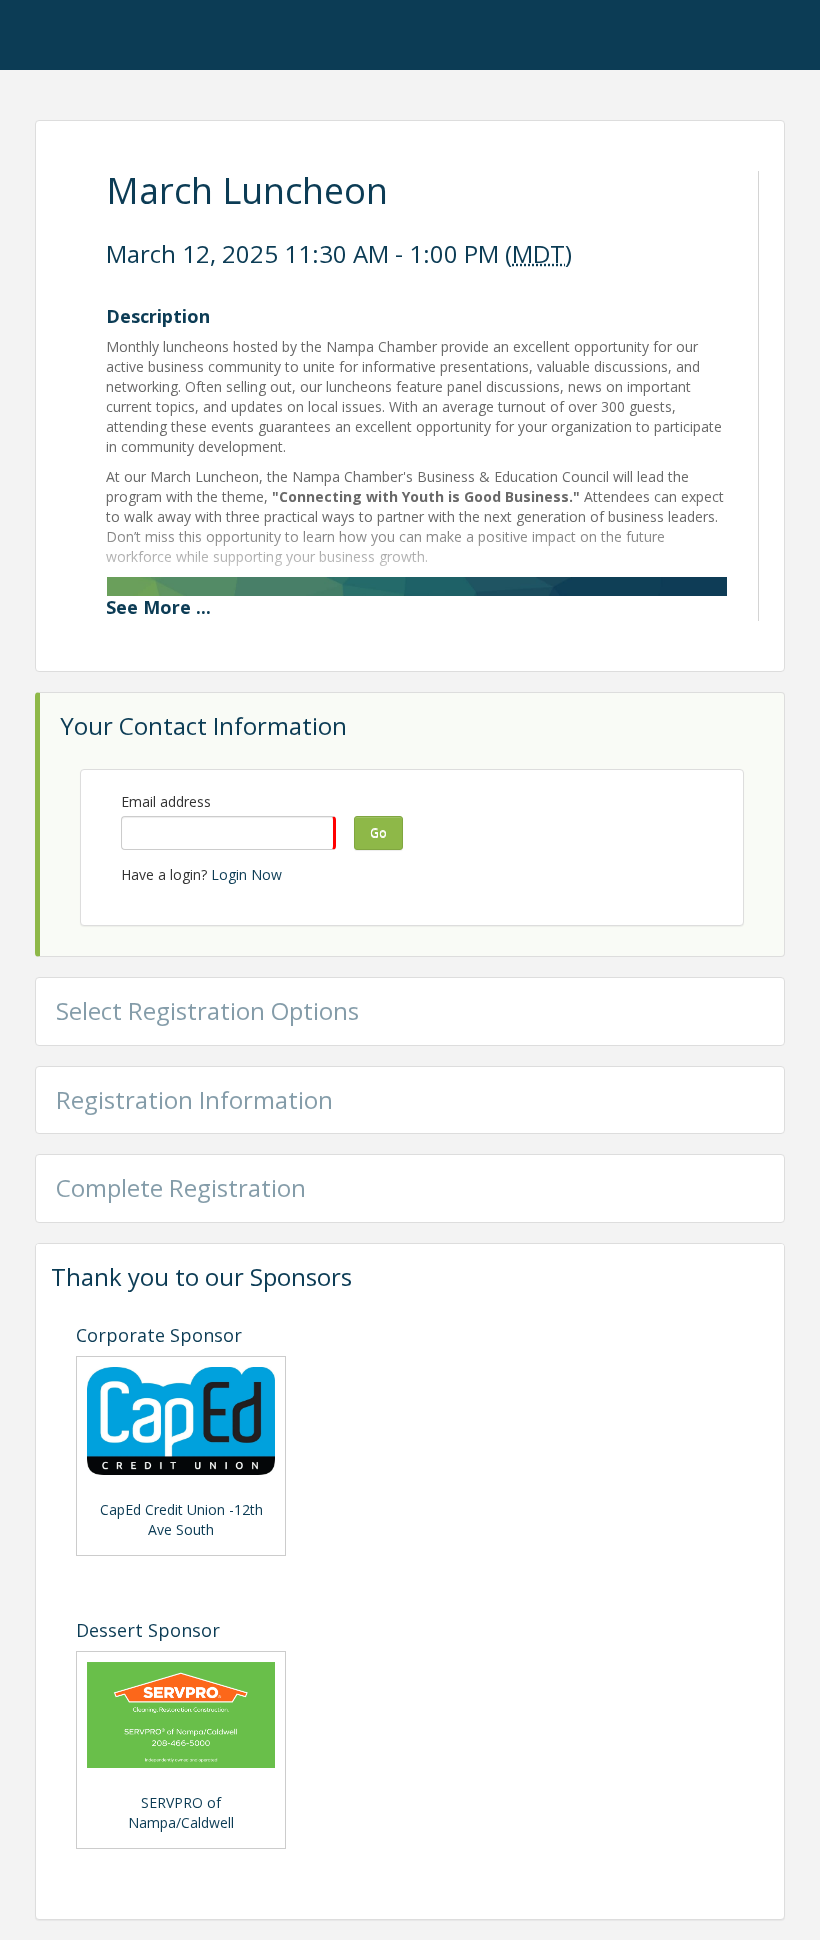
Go (378, 832)
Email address (166, 801)
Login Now (246, 874)
